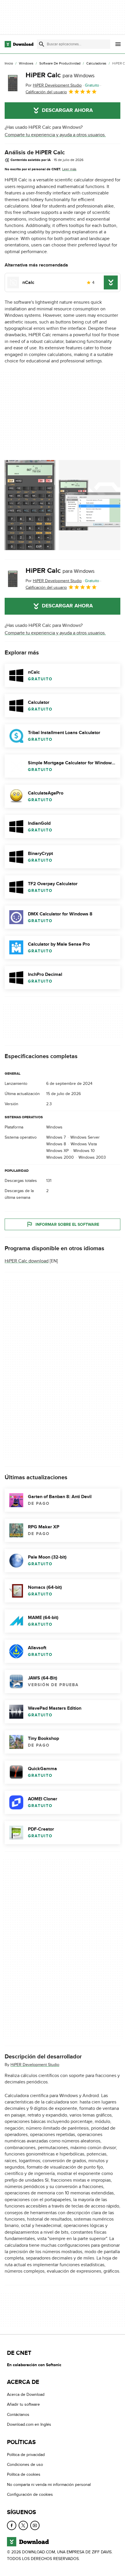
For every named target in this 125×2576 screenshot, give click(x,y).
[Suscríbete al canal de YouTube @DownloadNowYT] (35, 2525)
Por (54, 85)
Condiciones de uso (25, 2465)
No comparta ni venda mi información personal (49, 2485)
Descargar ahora (67, 110)
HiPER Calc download (27, 1261)
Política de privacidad (26, 2454)
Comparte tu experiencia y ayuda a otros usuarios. (55, 135)
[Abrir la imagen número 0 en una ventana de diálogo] (30, 505)
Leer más (69, 169)
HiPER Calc (60, 75)
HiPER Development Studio (35, 2065)
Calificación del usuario (46, 92)
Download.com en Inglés (29, 2424)
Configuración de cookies (30, 2494)
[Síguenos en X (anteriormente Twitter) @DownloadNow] (23, 2525)
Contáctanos (18, 2415)
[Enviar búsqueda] (42, 44)
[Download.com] (19, 44)
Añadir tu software (23, 2404)
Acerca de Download (26, 2395)
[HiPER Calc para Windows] (13, 83)
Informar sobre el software (67, 1225)
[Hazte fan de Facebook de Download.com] (12, 2525)
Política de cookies (24, 2474)
